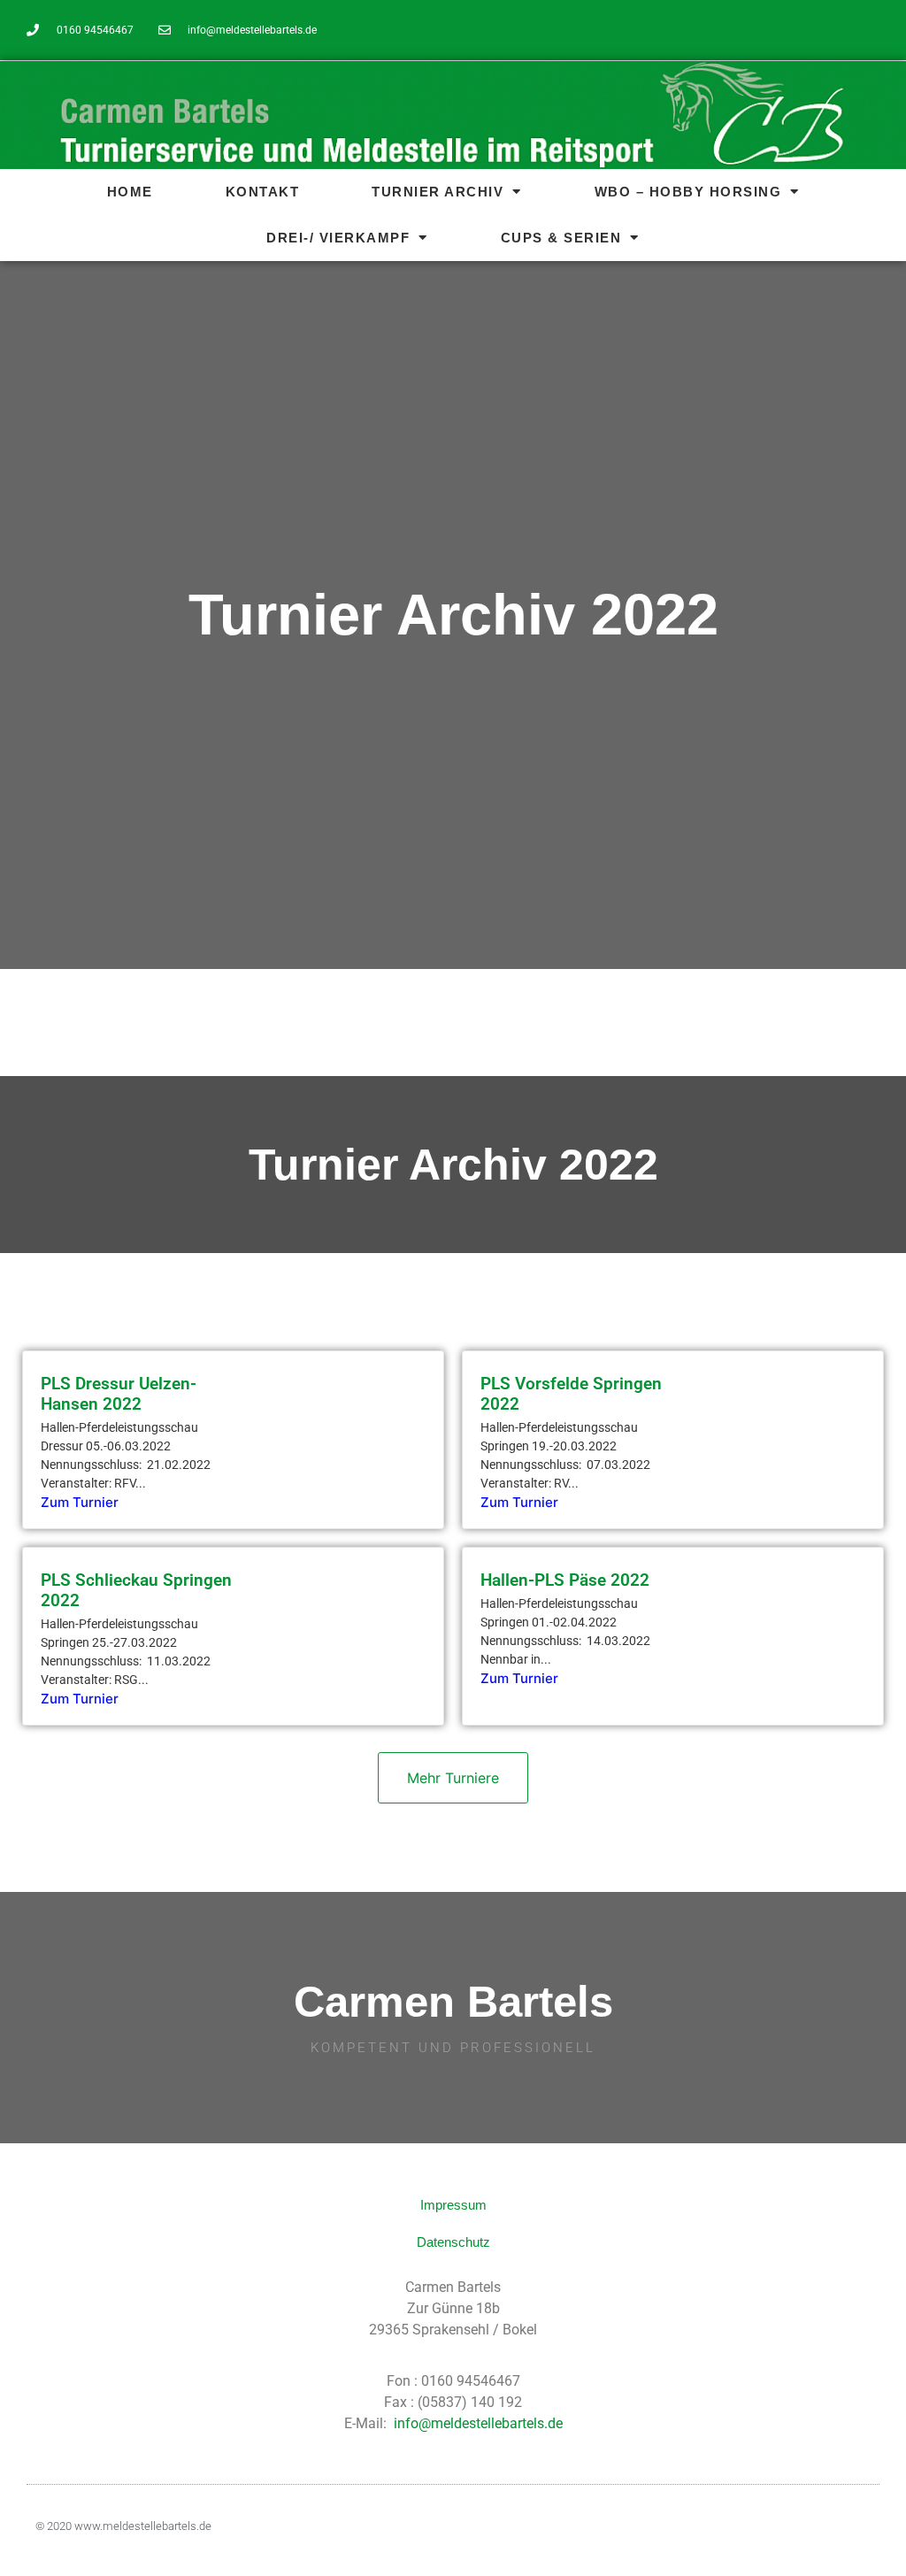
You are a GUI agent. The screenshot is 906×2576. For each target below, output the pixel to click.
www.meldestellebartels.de (143, 2526)
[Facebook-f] (867, 30)
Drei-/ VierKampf (338, 238)
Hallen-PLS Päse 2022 (565, 1580)
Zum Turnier (80, 1502)
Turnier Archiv (438, 192)
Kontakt (263, 192)
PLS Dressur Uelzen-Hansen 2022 (119, 1394)
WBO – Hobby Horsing (688, 192)
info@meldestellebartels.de (478, 2423)
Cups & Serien (561, 238)
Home (130, 192)
